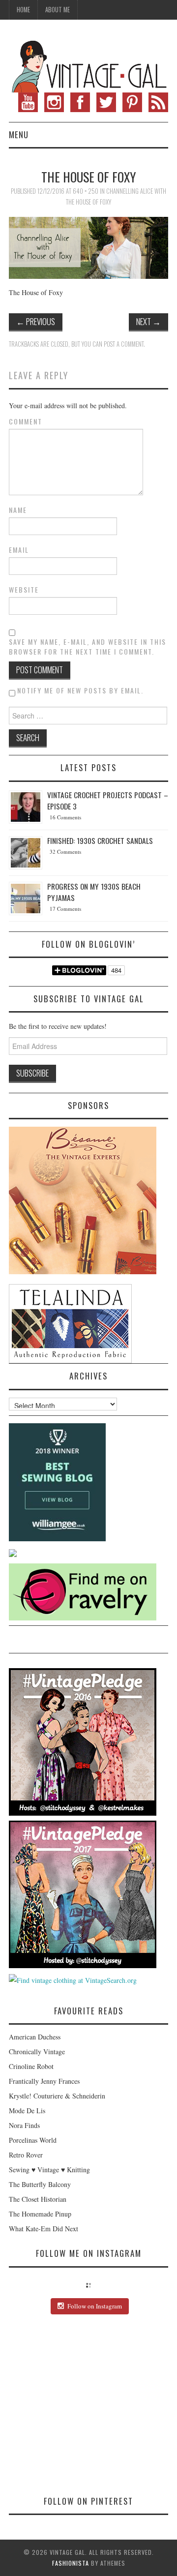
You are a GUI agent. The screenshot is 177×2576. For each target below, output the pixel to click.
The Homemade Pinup (40, 2214)
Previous (36, 321)
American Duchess (35, 2037)
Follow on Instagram (95, 2306)
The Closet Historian (38, 2199)
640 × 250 (86, 191)
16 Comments (65, 817)
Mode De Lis (27, 2111)
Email (19, 550)
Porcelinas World (33, 2140)
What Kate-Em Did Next (44, 2229)
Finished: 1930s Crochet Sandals (100, 840)
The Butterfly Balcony (40, 2184)
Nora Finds (24, 2125)
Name (18, 510)
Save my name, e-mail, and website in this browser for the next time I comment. (88, 647)
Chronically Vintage (37, 2052)
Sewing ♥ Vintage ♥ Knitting (49, 2170)
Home (23, 10)
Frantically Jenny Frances (44, 2081)
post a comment (124, 344)
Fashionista (71, 2563)
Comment (26, 421)
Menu (19, 135)
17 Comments (65, 909)
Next (148, 321)
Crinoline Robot (31, 2066)
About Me (58, 10)
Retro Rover (26, 2155)
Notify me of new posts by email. (80, 690)
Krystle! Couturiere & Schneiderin (57, 2096)
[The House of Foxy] (88, 247)
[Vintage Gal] (88, 65)
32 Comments (65, 852)
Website (24, 590)
